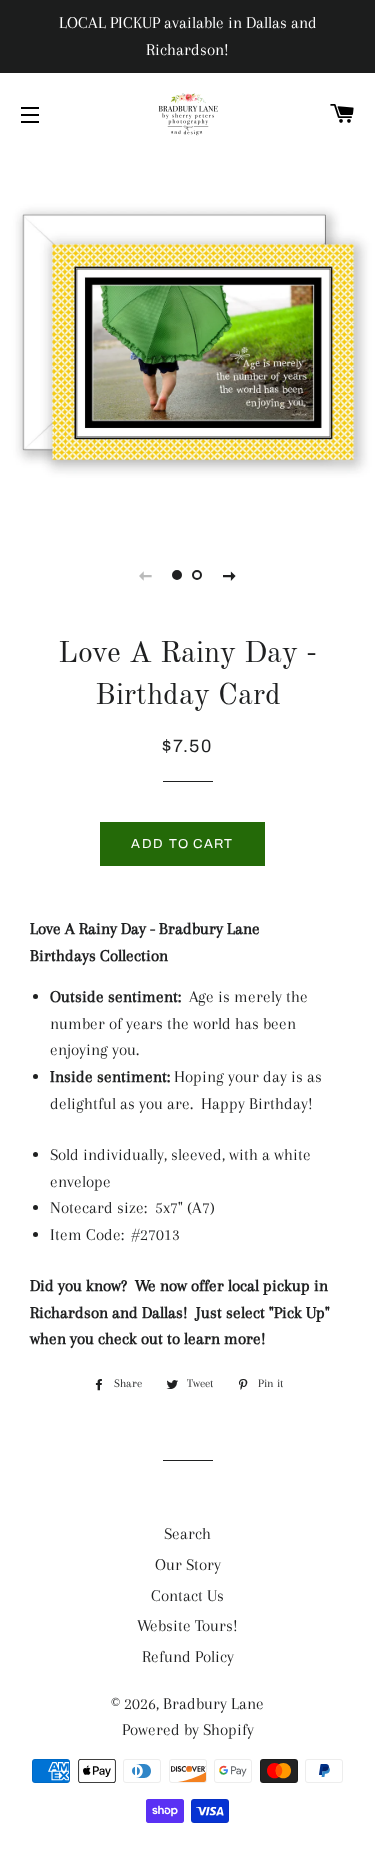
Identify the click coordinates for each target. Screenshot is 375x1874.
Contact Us (187, 1595)
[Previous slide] (146, 575)
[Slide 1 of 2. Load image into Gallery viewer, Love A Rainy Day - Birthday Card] (178, 575)
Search (187, 1533)
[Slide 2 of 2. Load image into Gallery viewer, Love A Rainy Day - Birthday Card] (198, 575)
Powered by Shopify (188, 1729)
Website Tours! (187, 1625)
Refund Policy (188, 1656)
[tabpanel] (187, 340)
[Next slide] (230, 575)
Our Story (188, 1564)
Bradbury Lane (213, 1703)
